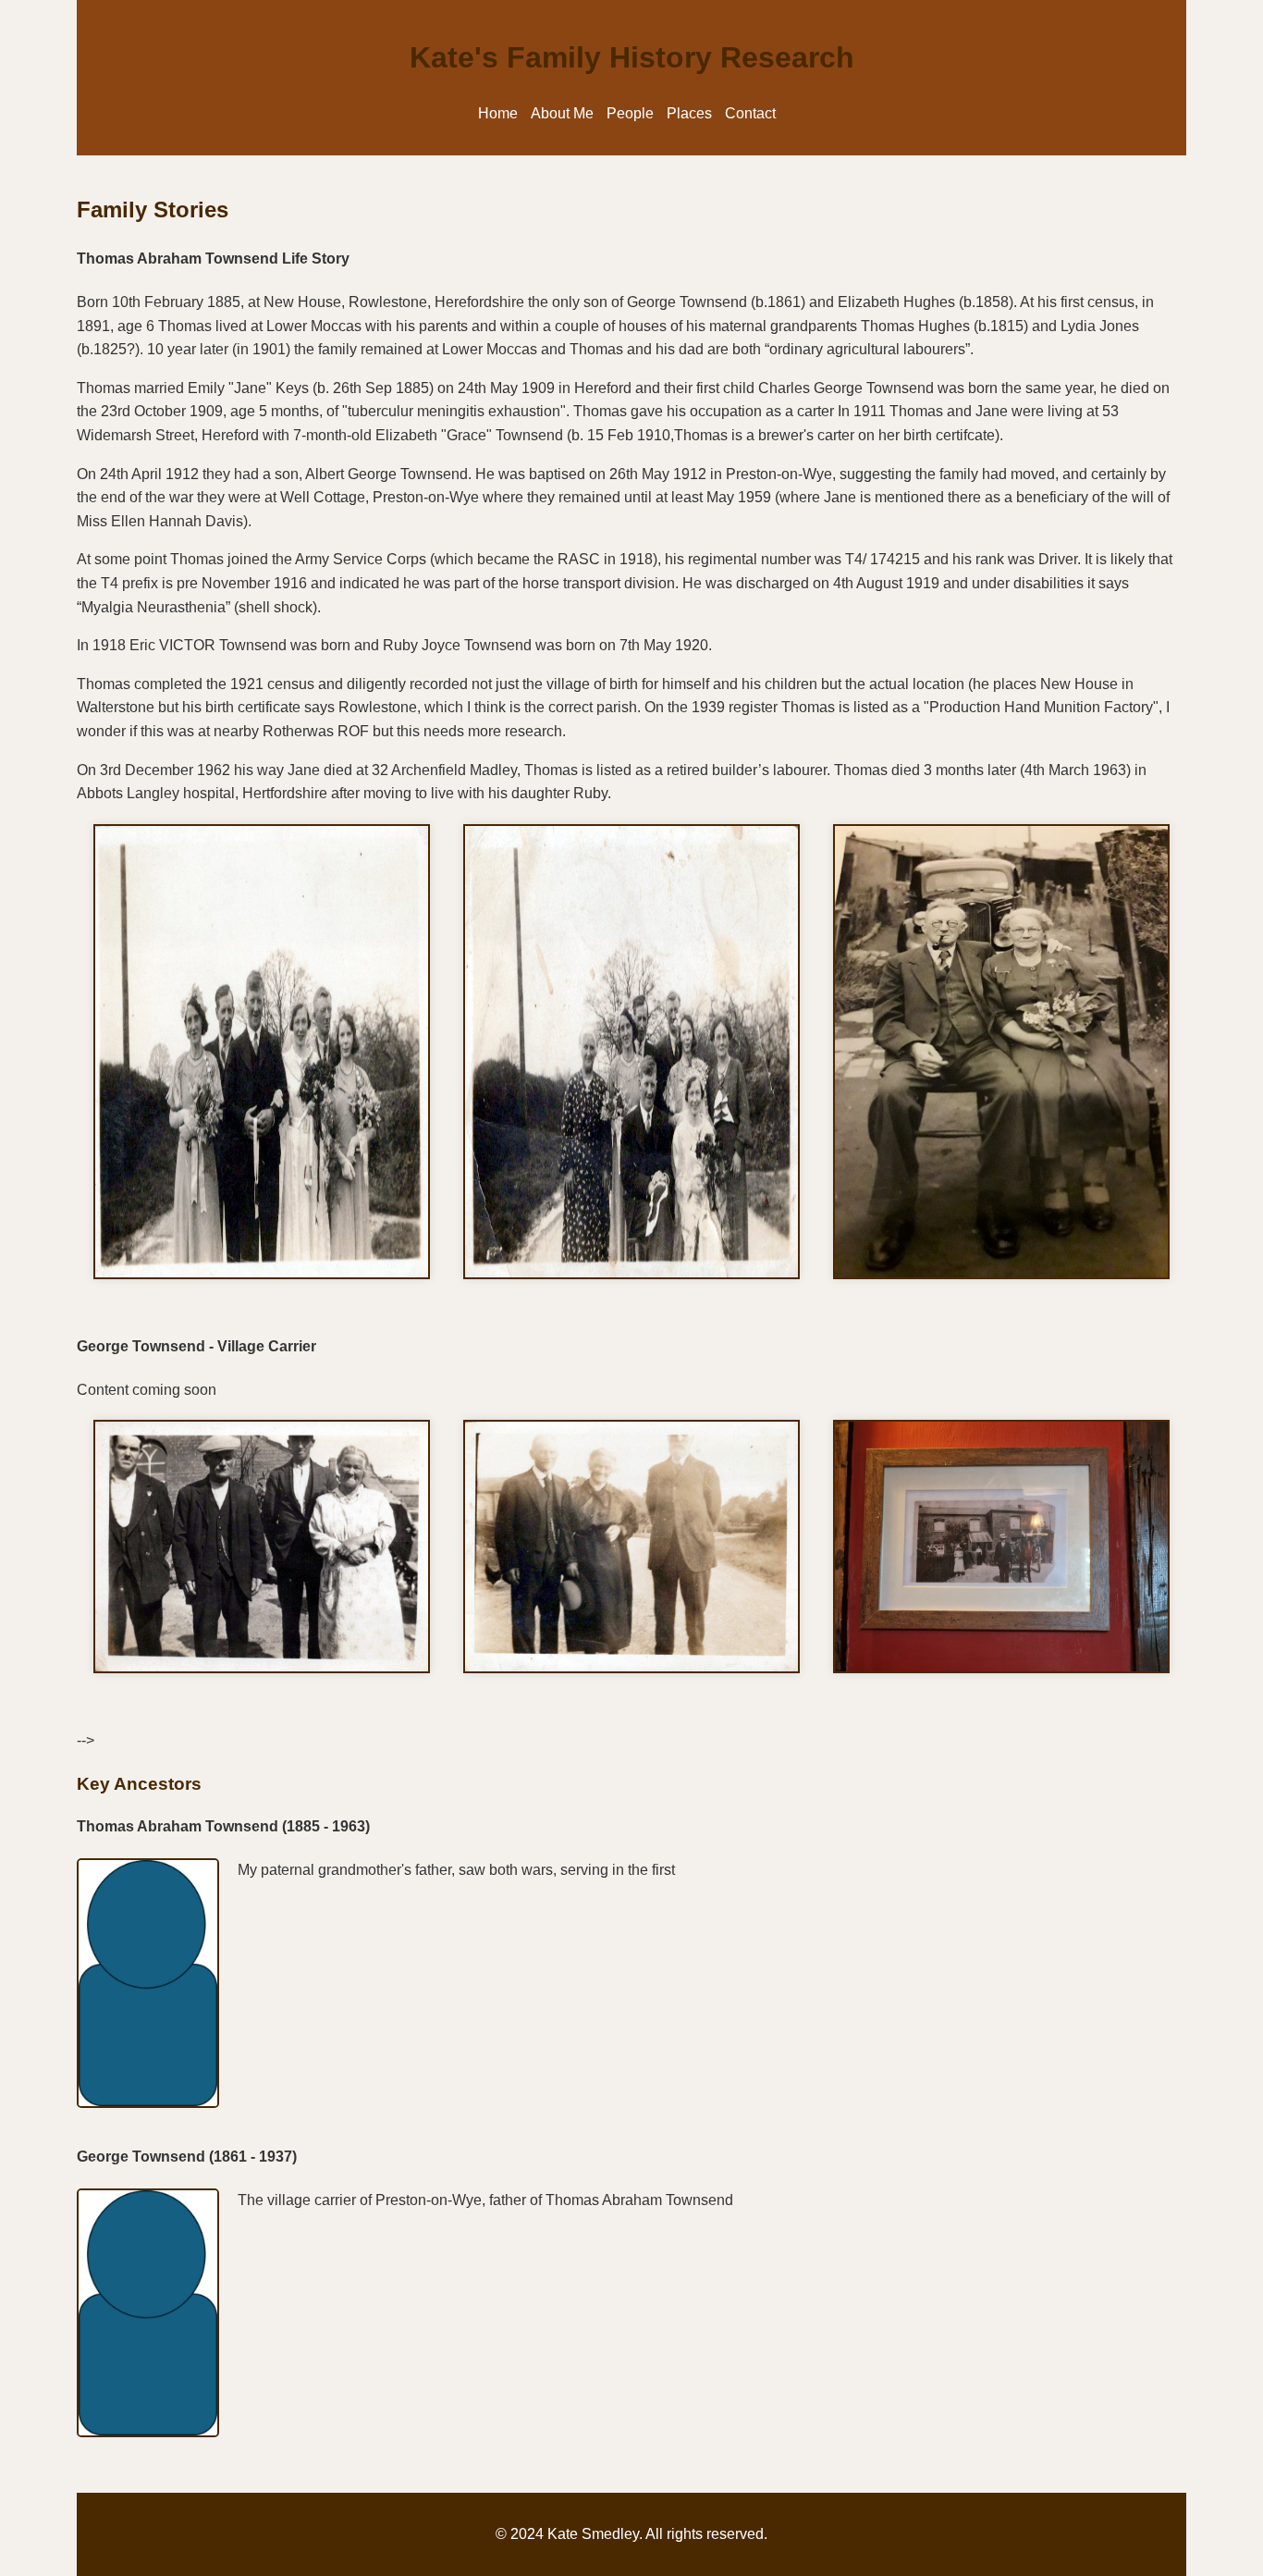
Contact (750, 113)
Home (498, 113)
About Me (562, 113)
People (630, 113)
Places (689, 113)
